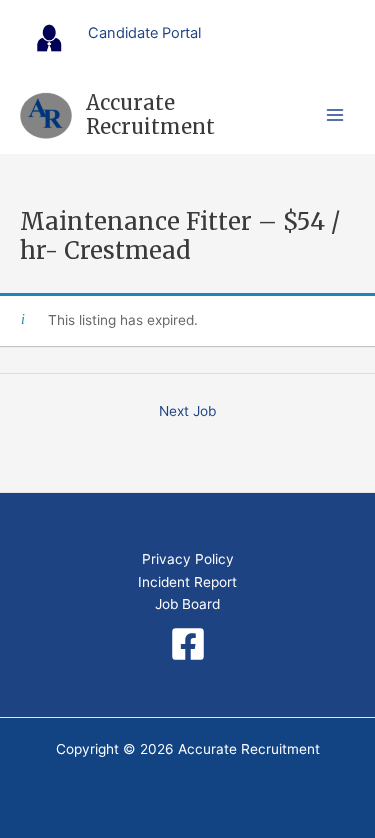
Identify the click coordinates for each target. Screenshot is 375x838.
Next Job (187, 411)
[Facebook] (188, 644)
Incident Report (187, 582)
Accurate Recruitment (150, 114)
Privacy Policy (188, 559)
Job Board (187, 604)
